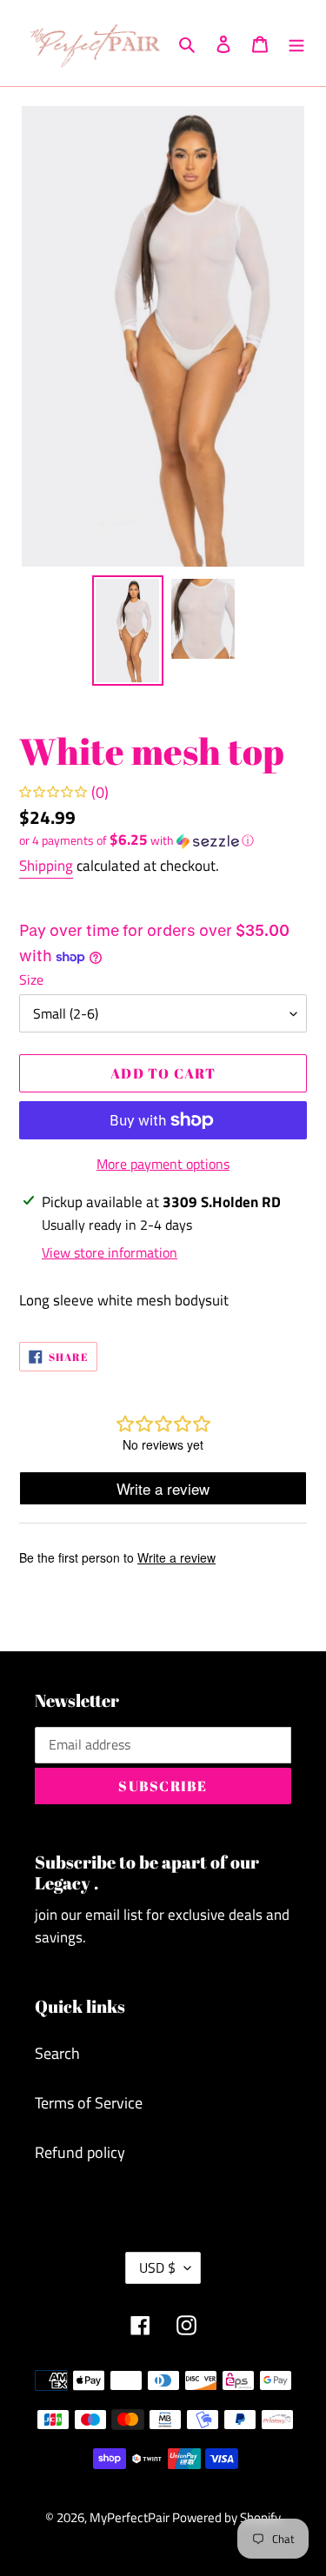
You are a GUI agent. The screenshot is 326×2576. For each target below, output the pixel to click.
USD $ (157, 2267)
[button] (136, 840)
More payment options (163, 1164)
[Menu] (296, 43)
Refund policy (80, 2152)
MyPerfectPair (131, 2517)
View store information (110, 1252)
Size (31, 979)
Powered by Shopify (226, 2517)
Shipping (46, 866)
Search (57, 2053)
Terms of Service (89, 2103)
